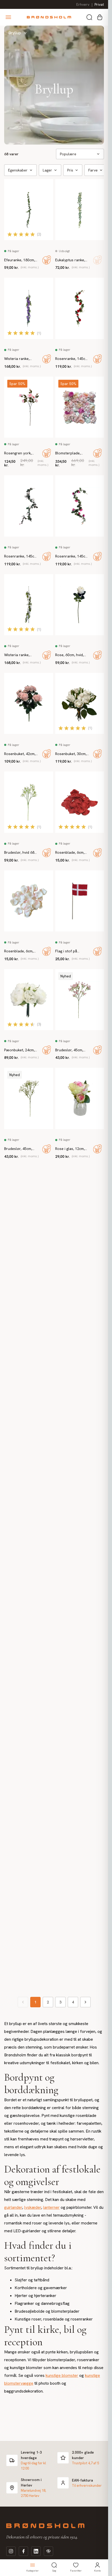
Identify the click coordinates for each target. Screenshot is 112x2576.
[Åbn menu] (8, 17)
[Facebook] (23, 2551)
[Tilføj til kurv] (47, 260)
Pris (70, 170)
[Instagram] (11, 2551)
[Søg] (89, 17)
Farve (93, 170)
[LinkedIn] (36, 2551)
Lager (47, 170)
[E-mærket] (48, 2551)
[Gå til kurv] (100, 17)
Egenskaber (18, 170)
